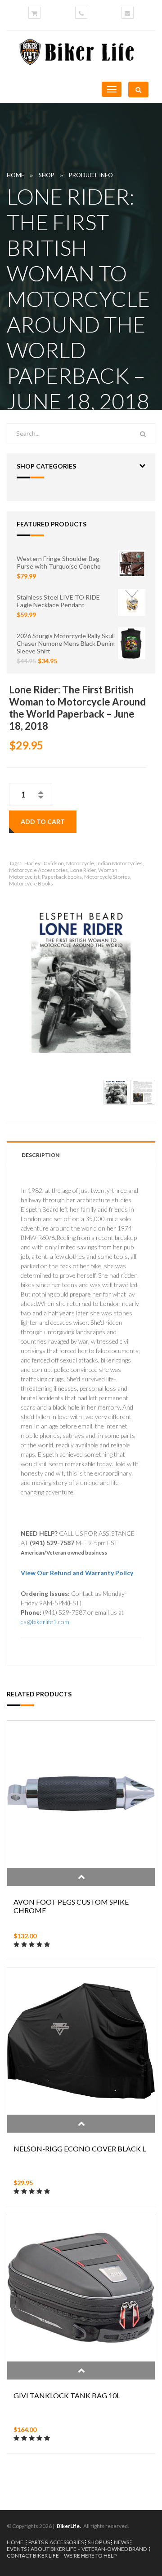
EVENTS (17, 2549)
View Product (81, 1877)
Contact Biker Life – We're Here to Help (62, 2556)
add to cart (43, 821)
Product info (91, 175)
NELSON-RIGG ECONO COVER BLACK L (80, 2149)
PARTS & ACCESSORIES (56, 2542)
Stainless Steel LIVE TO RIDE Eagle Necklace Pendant (58, 601)
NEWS (121, 2542)
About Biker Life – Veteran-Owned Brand (89, 2549)
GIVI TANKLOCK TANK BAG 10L (67, 2395)
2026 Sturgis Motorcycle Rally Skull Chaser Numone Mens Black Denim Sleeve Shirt (66, 643)
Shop (47, 175)
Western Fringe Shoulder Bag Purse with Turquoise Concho (59, 562)
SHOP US (99, 2542)
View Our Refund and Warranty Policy (77, 1573)
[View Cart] (34, 13)
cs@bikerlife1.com (45, 1622)
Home (16, 175)
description (40, 1155)
